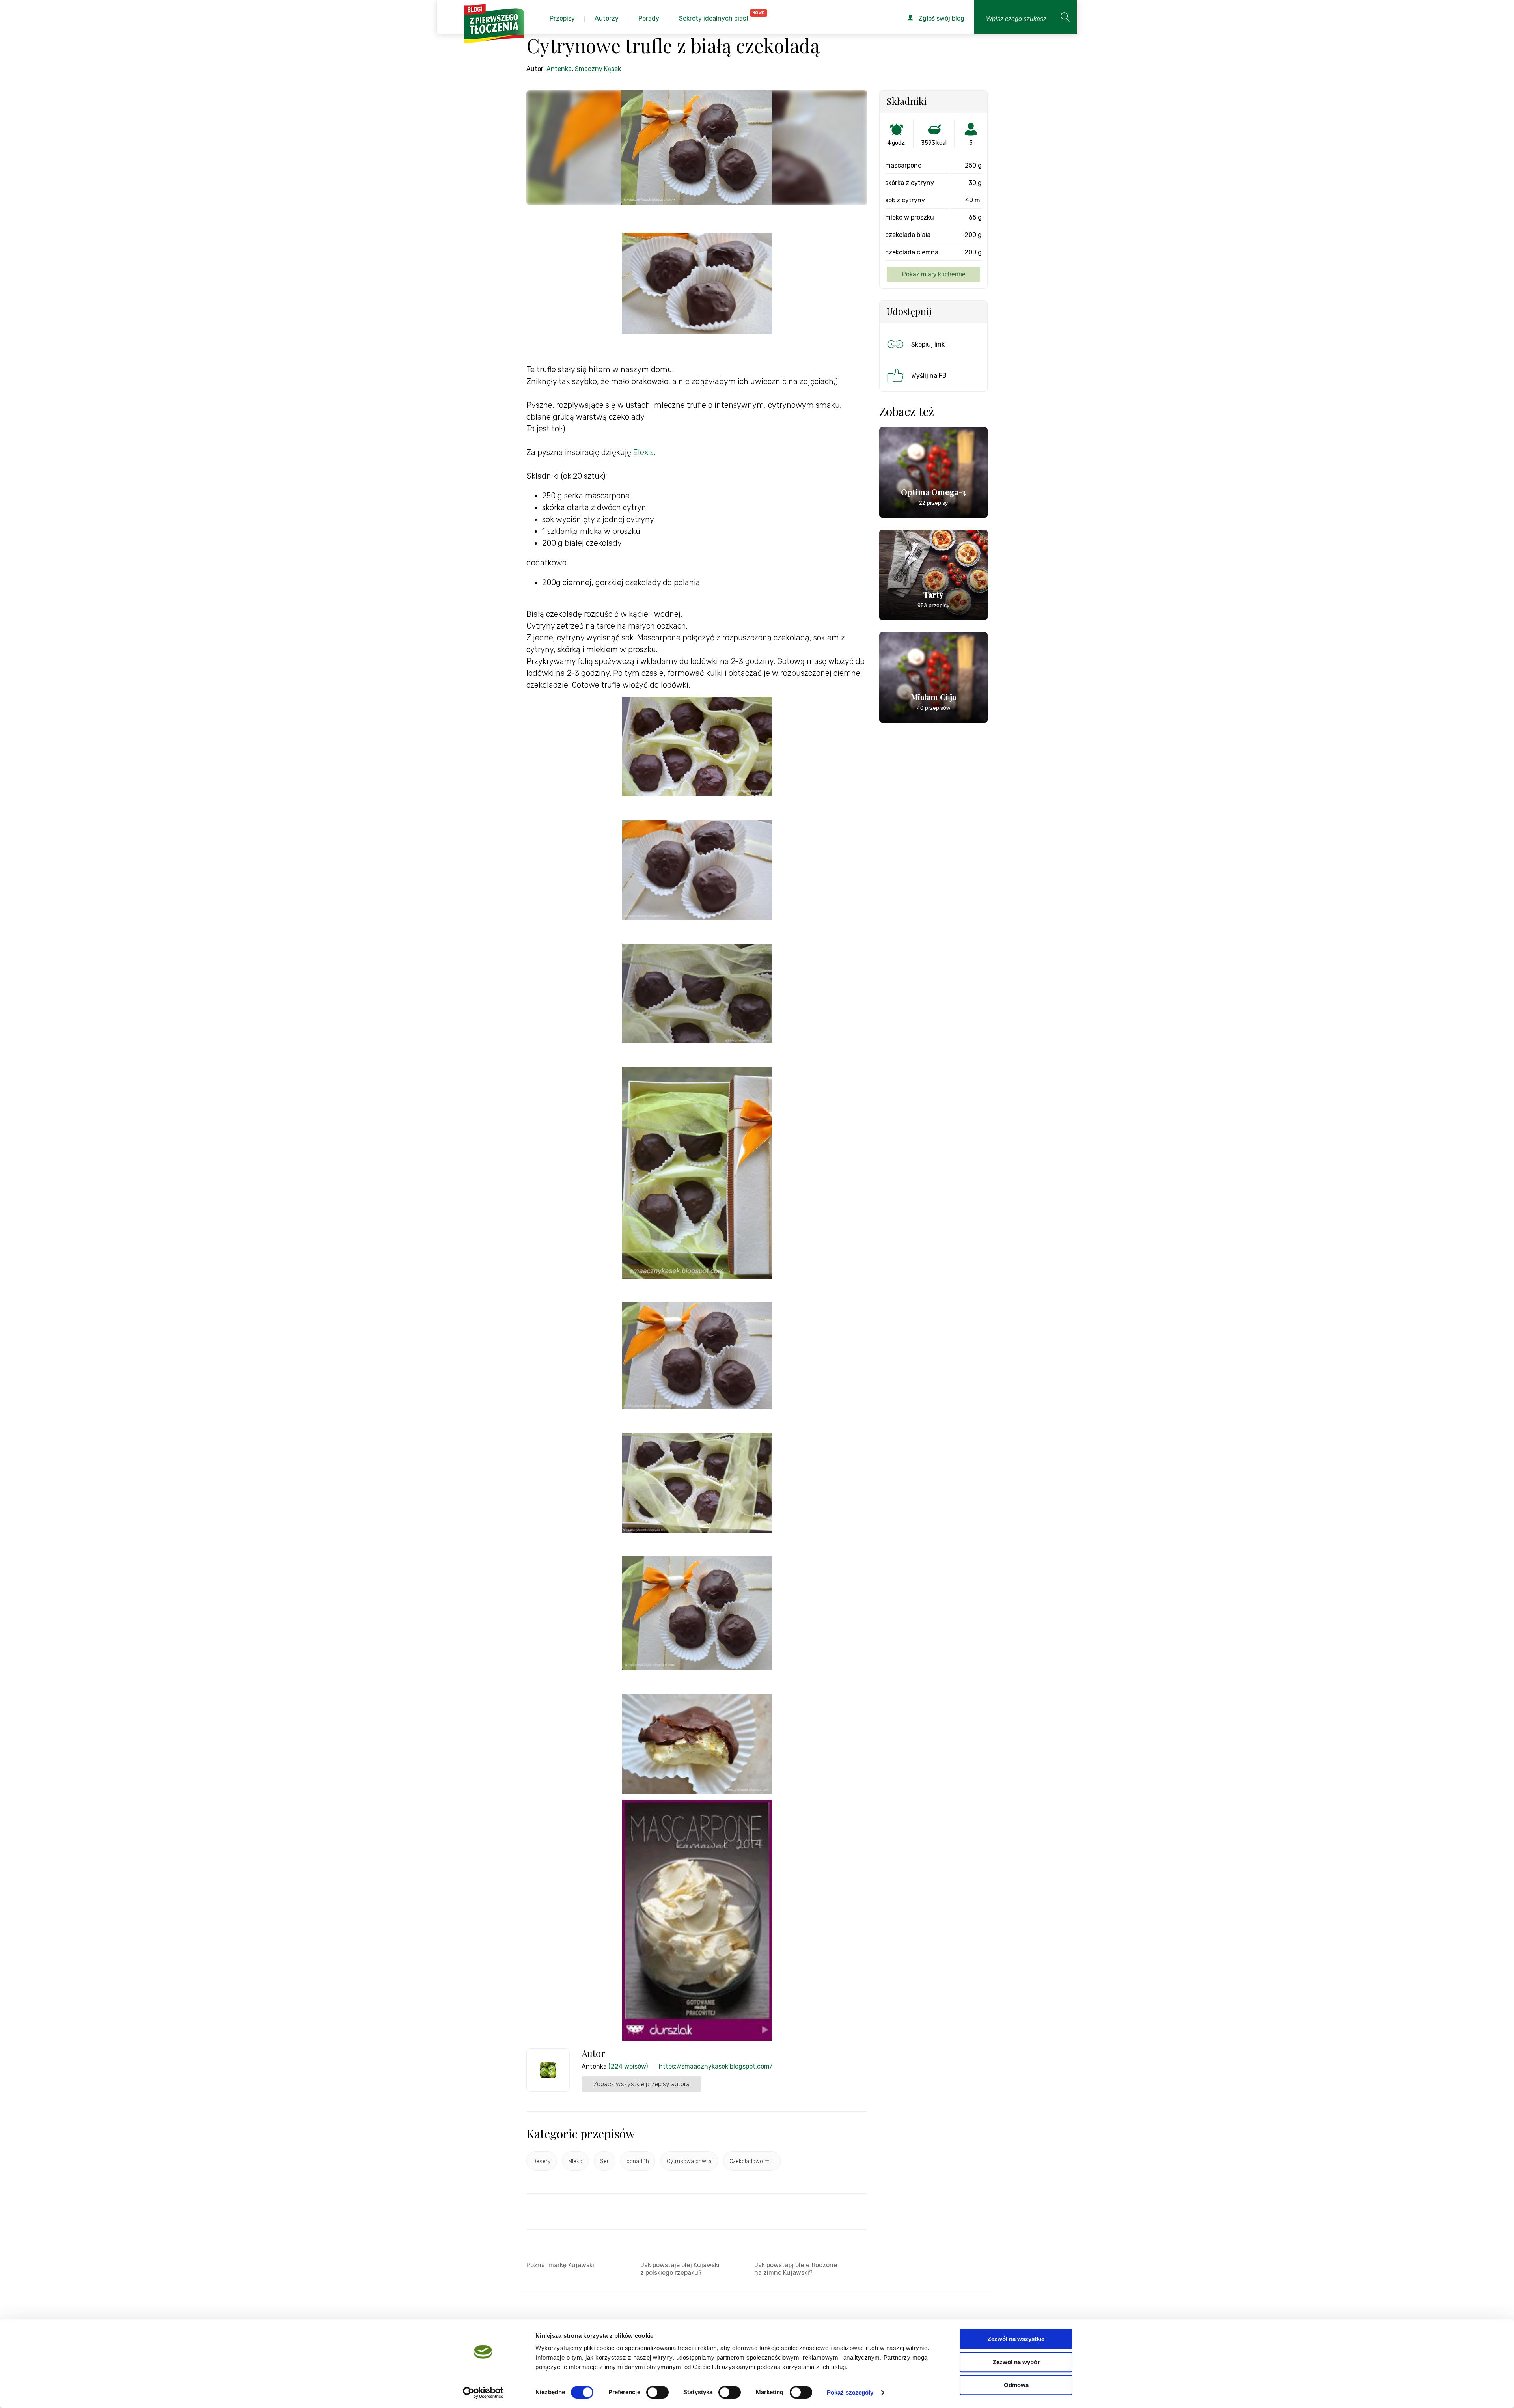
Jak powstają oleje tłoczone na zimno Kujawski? (796, 2269)
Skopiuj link (928, 344)
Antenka (559, 69)
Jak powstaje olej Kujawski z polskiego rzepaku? (680, 2269)
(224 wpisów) (628, 2066)
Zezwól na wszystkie (1016, 2339)
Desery (542, 2161)
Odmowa (1016, 2385)
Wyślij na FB (929, 376)
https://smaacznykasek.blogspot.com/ (716, 2066)
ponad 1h (638, 2161)
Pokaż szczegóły (850, 2392)
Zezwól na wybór (1016, 2362)
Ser (604, 2161)
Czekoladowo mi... (752, 2161)
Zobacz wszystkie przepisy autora (641, 2084)
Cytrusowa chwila (689, 2161)
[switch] (657, 2392)
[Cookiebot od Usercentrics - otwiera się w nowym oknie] (483, 2393)
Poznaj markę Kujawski (560, 2265)
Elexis (643, 452)
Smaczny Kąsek (598, 69)
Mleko (575, 2161)
